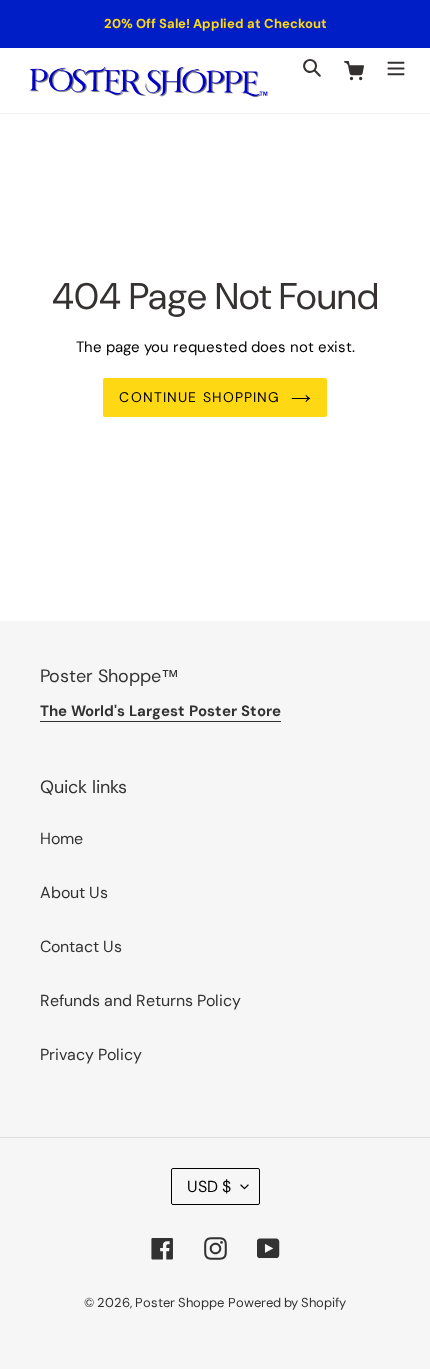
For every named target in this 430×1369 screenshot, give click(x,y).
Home (61, 838)
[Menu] (396, 67)
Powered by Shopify (287, 1302)
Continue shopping (199, 397)
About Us (74, 892)
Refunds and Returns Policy (140, 1000)
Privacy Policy (91, 1054)
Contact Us (81, 946)
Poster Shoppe (179, 1302)
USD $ (209, 1186)
